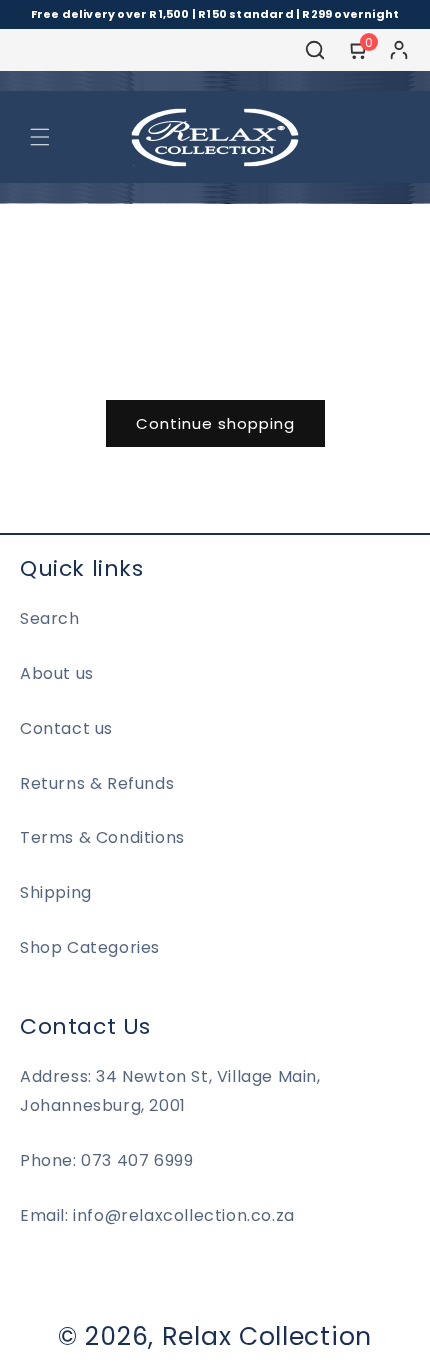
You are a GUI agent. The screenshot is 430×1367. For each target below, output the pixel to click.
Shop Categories (90, 947)
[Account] (399, 50)
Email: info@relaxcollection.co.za (157, 1215)
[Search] (315, 50)
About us (57, 673)
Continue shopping (215, 423)
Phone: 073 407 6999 (106, 1160)
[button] (40, 137)
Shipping (56, 892)
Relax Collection (267, 1336)
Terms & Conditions (102, 837)
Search (50, 618)
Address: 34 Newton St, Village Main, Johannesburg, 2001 (170, 1091)
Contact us (66, 728)
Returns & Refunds (97, 783)
